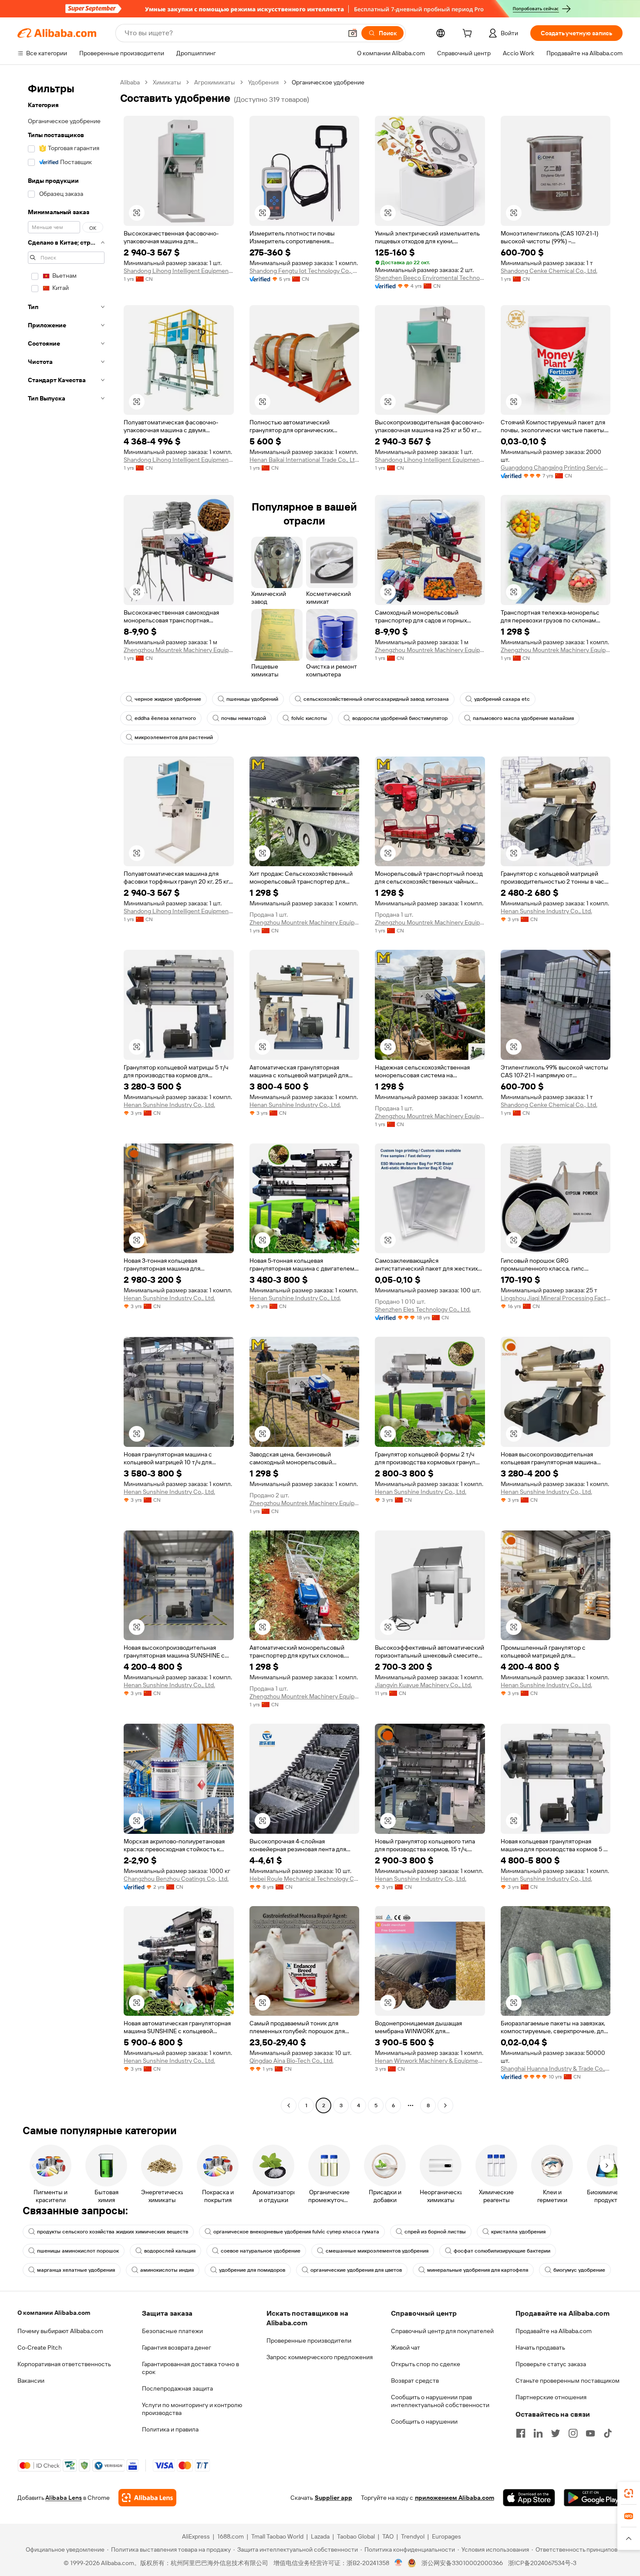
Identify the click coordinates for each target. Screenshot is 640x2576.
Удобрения (263, 82)
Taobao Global (356, 2536)
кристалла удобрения (518, 2232)
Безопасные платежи (172, 2331)
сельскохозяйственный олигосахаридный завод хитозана (376, 699)
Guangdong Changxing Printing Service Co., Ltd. (556, 467)
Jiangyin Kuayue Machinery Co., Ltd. (423, 1685)
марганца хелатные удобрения (76, 2270)
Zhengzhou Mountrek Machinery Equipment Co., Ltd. (179, 650)
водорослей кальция (170, 2251)
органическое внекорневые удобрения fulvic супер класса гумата (296, 2232)
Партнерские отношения (551, 2397)
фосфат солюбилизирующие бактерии (502, 2251)
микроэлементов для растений (174, 737)
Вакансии (31, 2381)
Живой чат (406, 2347)
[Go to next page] (445, 2105)
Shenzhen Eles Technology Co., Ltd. (423, 1309)
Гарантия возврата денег (177, 2347)
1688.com (231, 2536)
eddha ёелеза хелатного (165, 718)
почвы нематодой (244, 718)
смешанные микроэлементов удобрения (377, 2251)
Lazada (320, 2536)
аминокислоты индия (167, 2270)
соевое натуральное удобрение (261, 2251)
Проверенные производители (309, 2341)
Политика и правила (170, 2429)
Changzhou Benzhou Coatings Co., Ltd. (176, 1879)
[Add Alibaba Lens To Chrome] (147, 2498)
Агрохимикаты (215, 82)
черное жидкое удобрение (168, 699)
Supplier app (333, 2498)
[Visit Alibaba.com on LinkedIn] (538, 2433)
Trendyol (413, 2536)
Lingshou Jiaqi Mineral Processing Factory (556, 1298)
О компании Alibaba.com (54, 2313)
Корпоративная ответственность (64, 2364)
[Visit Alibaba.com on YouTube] (590, 2433)
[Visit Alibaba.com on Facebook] (521, 2433)
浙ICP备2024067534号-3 (542, 2563)
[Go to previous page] (289, 2105)
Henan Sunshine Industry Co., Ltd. (546, 911)
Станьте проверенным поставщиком (568, 2381)
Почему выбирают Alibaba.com (60, 2331)
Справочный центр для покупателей (442, 2331)
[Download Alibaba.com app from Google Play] (593, 2498)
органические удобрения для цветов (356, 2270)
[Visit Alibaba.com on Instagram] (573, 2433)
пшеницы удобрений (252, 699)
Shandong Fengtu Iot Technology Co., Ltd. (305, 271)
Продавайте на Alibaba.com (554, 2331)
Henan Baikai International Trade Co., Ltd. (305, 460)
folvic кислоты (309, 718)
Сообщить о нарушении (424, 2421)
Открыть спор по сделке (426, 2364)
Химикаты (167, 82)
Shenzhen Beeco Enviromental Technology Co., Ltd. (430, 278)
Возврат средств (415, 2381)
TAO (388, 2536)
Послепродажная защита (177, 2388)
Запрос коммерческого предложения (320, 2357)
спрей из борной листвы (435, 2232)
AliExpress (196, 2536)
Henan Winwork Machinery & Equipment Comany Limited (430, 2061)
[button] (353, 33)
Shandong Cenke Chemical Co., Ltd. (549, 271)
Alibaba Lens (64, 2498)
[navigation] (66, 1095)
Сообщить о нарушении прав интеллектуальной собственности (440, 2401)
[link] (629, 2493)
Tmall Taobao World (277, 2536)
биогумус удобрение (579, 2270)
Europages (446, 2536)
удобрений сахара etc (502, 699)
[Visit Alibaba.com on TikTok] (608, 2433)
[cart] (469, 34)
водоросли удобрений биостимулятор (400, 718)
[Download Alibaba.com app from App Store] (529, 2498)
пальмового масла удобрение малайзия (523, 718)
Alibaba (130, 82)
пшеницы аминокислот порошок (78, 2251)
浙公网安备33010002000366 (462, 2563)
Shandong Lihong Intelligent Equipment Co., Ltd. (179, 271)
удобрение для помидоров (252, 2270)
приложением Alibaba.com (455, 2498)
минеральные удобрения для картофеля (478, 2270)
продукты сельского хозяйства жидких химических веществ (113, 2232)
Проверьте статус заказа (551, 2364)
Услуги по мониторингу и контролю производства (192, 2409)
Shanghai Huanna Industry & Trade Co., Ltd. (556, 2068)
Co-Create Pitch (40, 2347)
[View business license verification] (399, 2563)
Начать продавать (540, 2347)
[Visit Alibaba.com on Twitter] (556, 2433)
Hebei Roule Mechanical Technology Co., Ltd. (305, 1879)
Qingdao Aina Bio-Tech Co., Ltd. (291, 2061)
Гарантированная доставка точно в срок (190, 2368)
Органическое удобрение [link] (328, 82)
